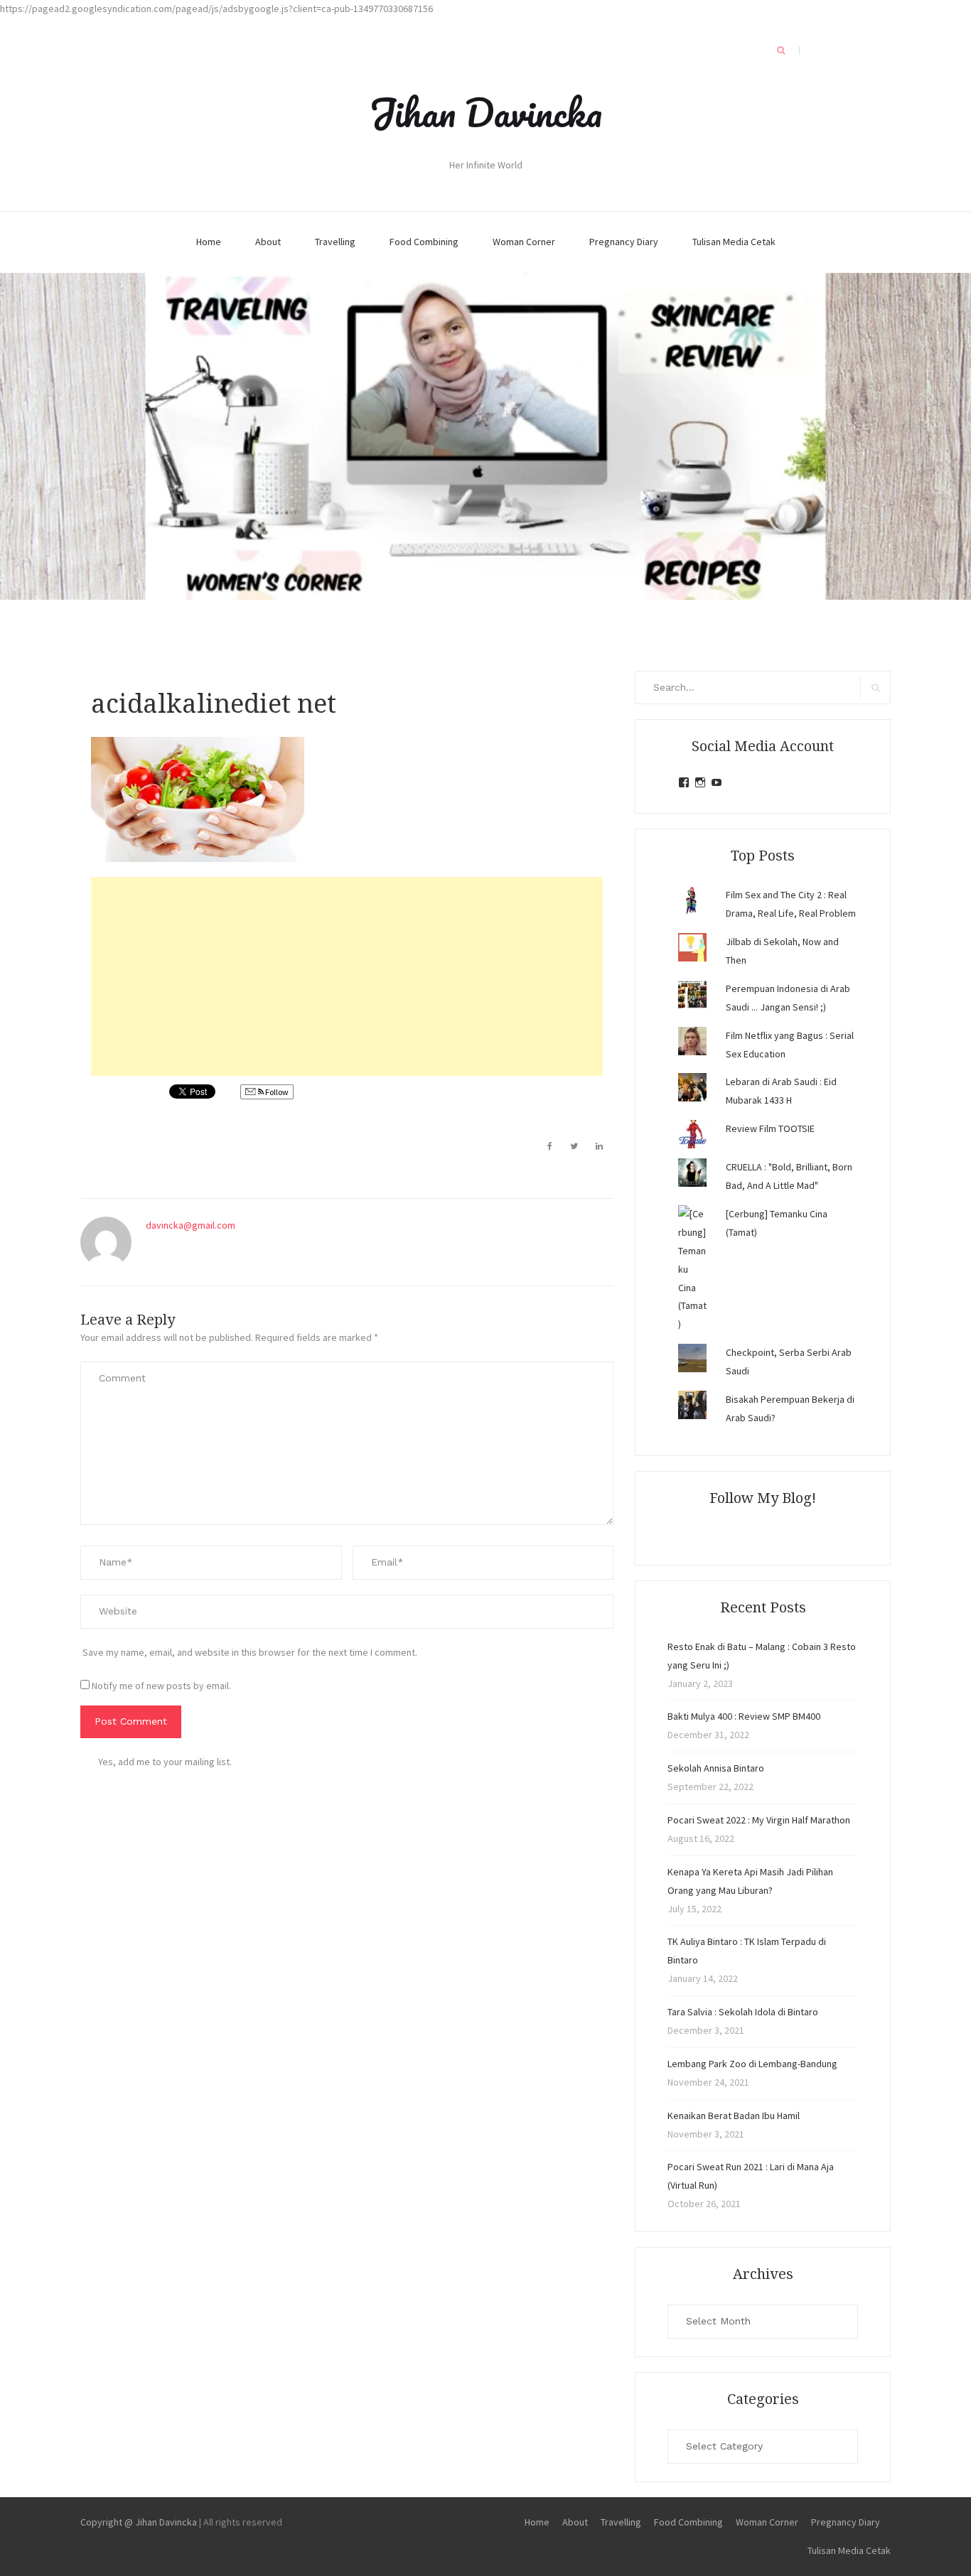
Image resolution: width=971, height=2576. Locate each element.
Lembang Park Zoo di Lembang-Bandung (752, 2064)
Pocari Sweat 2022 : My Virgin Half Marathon (759, 1820)
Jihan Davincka (485, 112)
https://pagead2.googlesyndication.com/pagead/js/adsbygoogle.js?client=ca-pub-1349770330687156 (216, 9)
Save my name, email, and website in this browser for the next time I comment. (250, 1652)
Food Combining (424, 242)
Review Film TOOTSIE (770, 1128)
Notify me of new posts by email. (161, 1686)
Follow (276, 1092)
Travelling (335, 242)
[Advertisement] (347, 976)
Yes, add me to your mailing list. (165, 1762)
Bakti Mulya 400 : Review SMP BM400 (744, 1716)
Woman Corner (524, 242)
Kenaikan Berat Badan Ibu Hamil (734, 2116)
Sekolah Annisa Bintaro (716, 1768)
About (268, 242)
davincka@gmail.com (191, 1225)
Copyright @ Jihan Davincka (139, 2522)
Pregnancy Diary (624, 242)
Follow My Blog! (763, 1498)
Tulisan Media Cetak (734, 242)
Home (209, 242)
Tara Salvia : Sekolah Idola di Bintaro (743, 2012)
